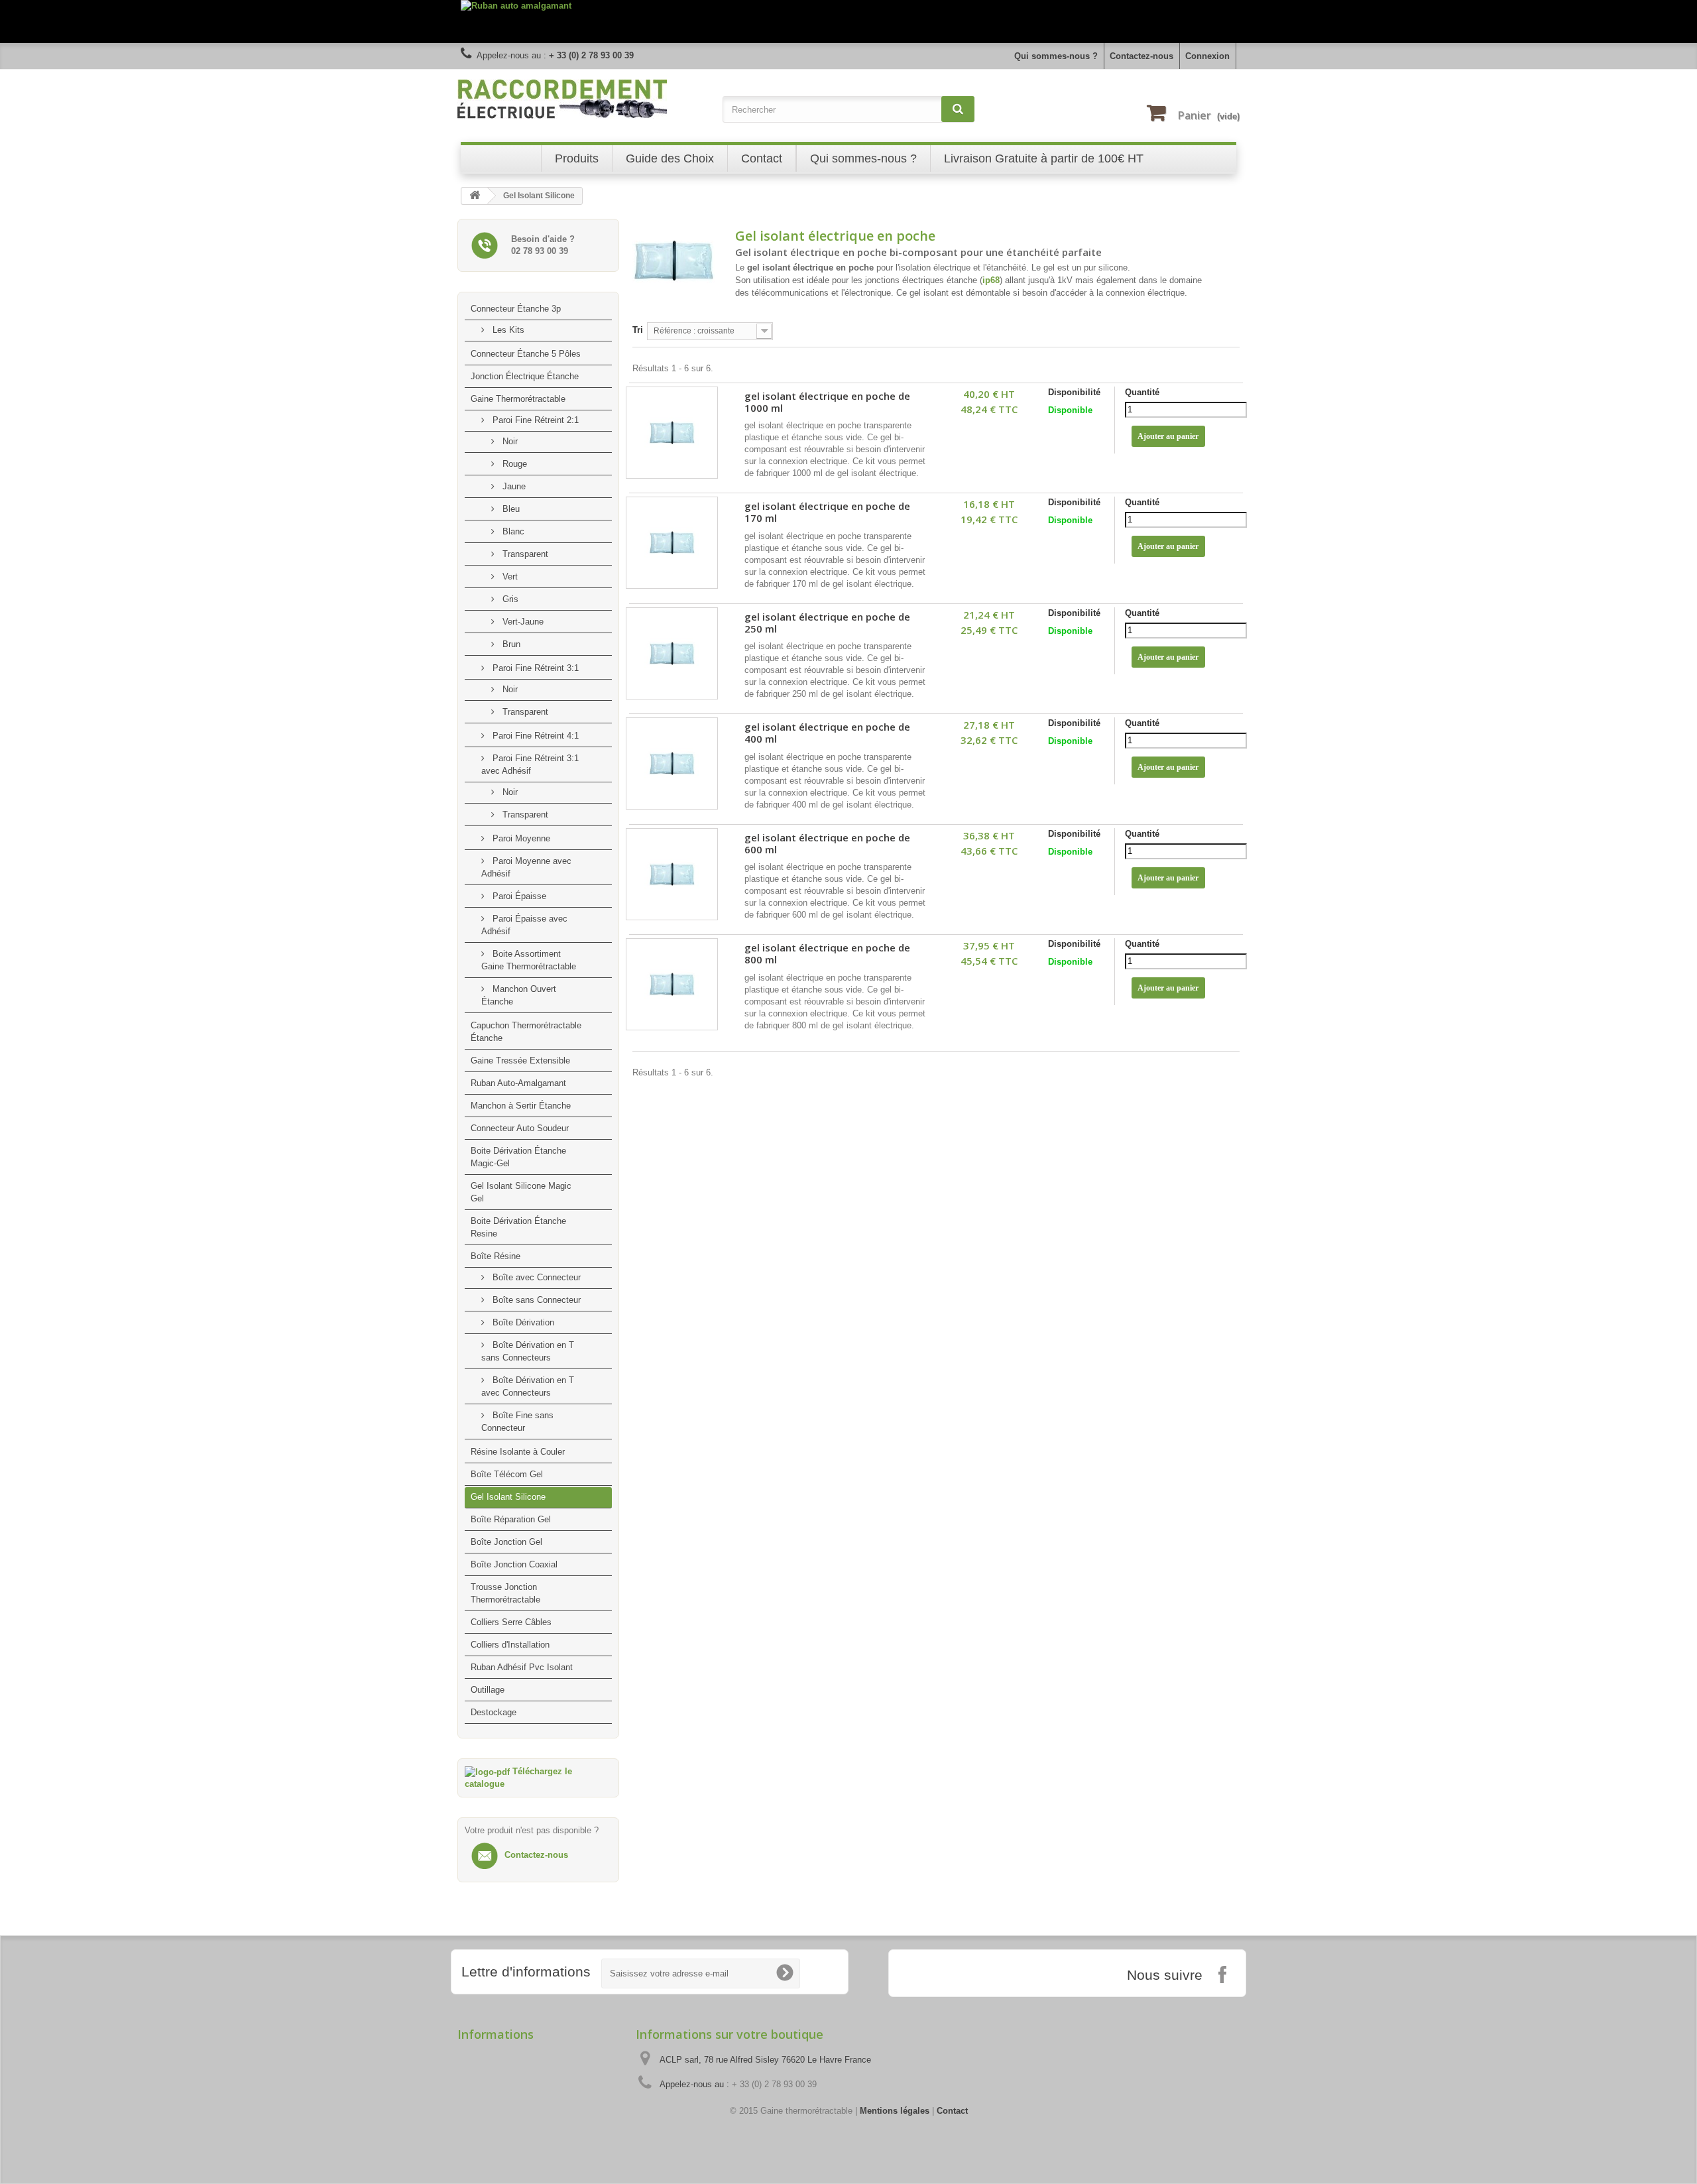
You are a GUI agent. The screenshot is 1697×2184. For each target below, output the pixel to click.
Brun (510, 644)
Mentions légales (895, 2111)
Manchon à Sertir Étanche (521, 1106)
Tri (638, 330)
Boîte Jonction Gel (506, 1542)
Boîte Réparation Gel (511, 1519)
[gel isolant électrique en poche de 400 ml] (672, 763)
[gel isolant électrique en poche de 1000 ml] (672, 433)
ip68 (991, 280)
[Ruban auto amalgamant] (848, 22)
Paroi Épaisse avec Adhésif (524, 925)
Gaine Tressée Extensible (520, 1061)
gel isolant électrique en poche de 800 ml (827, 954)
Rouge (513, 464)
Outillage (488, 1690)
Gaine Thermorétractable (518, 399)
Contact (952, 2111)
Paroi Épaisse (518, 896)
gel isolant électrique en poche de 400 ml (827, 733)
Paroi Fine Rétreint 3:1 (534, 668)
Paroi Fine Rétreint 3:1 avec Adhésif (530, 764)
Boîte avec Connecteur (535, 1277)
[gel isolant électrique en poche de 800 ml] (672, 984)
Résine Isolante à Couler (518, 1452)
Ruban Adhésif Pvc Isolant (522, 1667)
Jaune (513, 486)
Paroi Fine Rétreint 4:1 (534, 736)
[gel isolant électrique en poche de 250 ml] (672, 653)
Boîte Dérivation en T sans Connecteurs (528, 1351)
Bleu (510, 509)
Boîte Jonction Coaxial (514, 1564)
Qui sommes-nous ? (1056, 56)
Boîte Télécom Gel (507, 1474)
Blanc (512, 531)
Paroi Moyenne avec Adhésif (526, 867)
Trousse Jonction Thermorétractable (505, 1593)
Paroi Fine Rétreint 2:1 (534, 420)
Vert (509, 576)
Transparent (524, 554)
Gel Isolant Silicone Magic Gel (521, 1192)
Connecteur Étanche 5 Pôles (526, 354)
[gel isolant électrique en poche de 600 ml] (672, 874)
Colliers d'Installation (510, 1645)
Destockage (494, 1712)
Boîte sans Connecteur (535, 1300)
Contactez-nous (1141, 56)
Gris (509, 599)
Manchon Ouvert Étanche (519, 995)
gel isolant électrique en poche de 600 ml (827, 844)
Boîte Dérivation (522, 1322)
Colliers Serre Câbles (511, 1622)
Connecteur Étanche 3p (516, 309)
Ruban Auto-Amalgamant (518, 1083)
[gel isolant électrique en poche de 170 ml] (672, 543)
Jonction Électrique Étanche (525, 376)
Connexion (1207, 56)
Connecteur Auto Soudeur (520, 1128)
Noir (509, 441)
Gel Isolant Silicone (508, 1497)
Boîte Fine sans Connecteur (517, 1422)
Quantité (1142, 392)
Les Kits (507, 330)
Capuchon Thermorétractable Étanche (526, 1032)
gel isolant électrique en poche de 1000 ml (827, 402)
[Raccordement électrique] (583, 99)
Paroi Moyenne (520, 838)
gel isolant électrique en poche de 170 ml (827, 512)
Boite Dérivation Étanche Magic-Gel (518, 1157)
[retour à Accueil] (475, 196)
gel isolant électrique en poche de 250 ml (827, 623)
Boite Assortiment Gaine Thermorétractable (529, 960)
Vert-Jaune (522, 622)
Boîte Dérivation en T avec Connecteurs (528, 1386)
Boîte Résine (496, 1256)
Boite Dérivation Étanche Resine (518, 1227)
